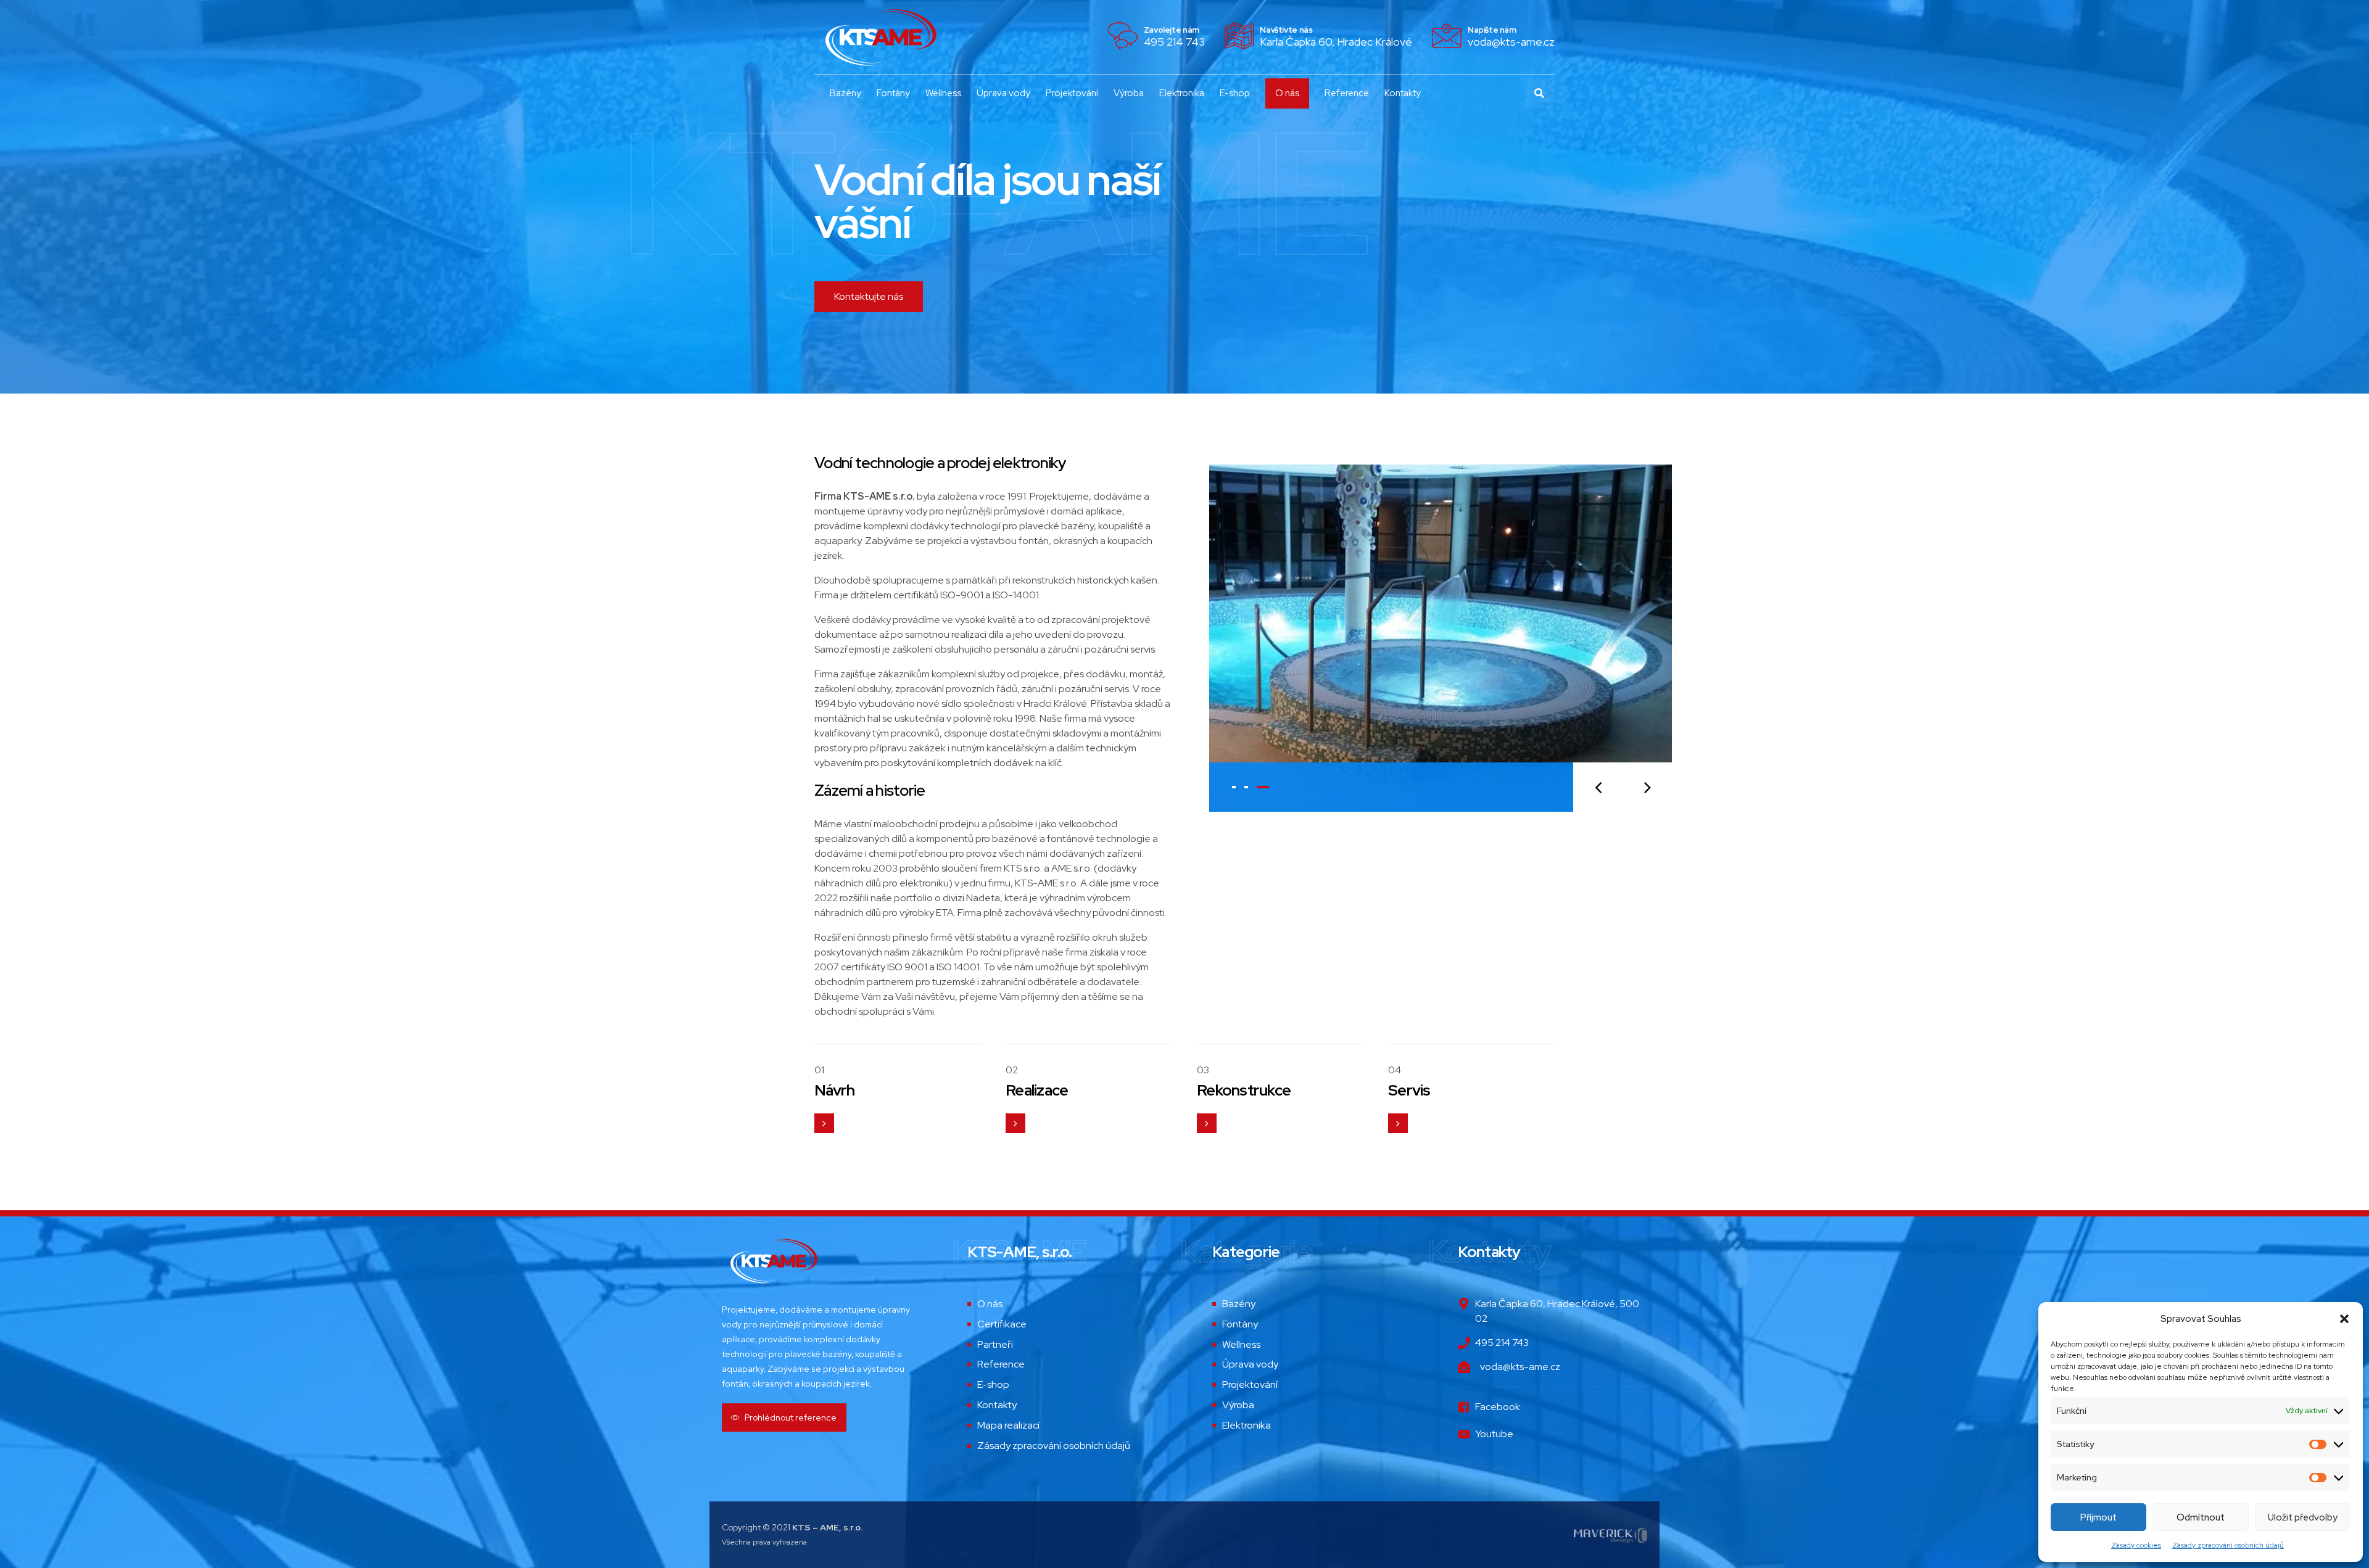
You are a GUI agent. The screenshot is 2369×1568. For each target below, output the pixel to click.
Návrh (834, 1090)
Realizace (1037, 1090)
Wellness (943, 93)
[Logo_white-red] (773, 1261)
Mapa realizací (1008, 1425)
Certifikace (1002, 1324)
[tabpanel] (1441, 638)
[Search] (1539, 93)
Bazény (845, 93)
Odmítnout (2201, 1517)
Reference (1347, 93)
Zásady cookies (2136, 1545)
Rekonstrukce (1244, 1090)
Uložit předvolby (2303, 1517)
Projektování (1072, 93)
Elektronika (1182, 93)
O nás (1287, 93)
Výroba (1129, 93)
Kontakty (1403, 93)
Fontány (893, 93)
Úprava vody (1003, 93)
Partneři (995, 1344)
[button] (2344, 1319)
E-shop (1235, 93)
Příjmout (2098, 1517)
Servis (1409, 1090)
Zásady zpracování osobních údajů (2228, 1545)
